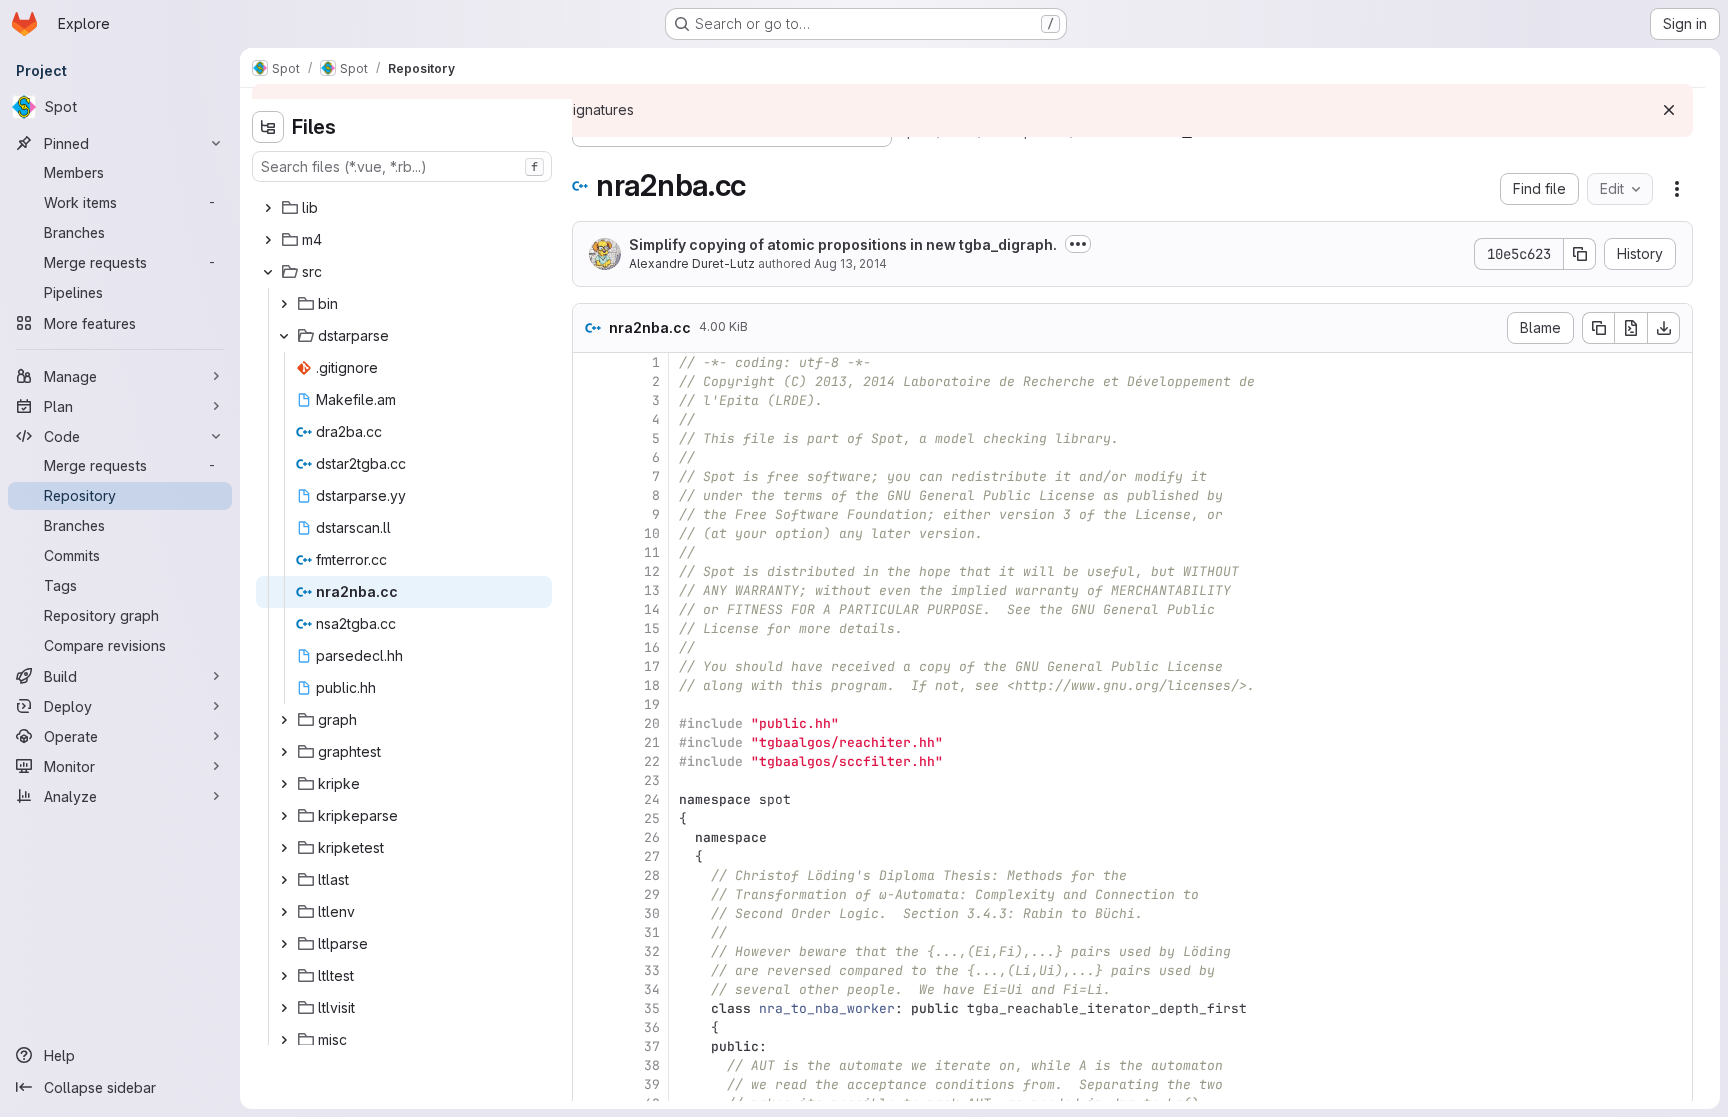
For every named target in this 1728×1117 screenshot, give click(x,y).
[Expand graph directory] (284, 720)
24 (652, 799)
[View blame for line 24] (590, 799)
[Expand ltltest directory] (284, 976)
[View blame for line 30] (590, 913)
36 (652, 1027)
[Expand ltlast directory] (284, 880)
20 (652, 723)
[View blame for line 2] (590, 381)
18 (652, 685)
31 (652, 932)
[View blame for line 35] (590, 1008)
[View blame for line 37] (590, 1046)
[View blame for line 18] (590, 685)
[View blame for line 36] (590, 1027)
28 (652, 875)
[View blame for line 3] (590, 400)
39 (652, 1084)
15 (652, 628)
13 (652, 590)
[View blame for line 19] (590, 704)
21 (652, 742)
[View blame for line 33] (590, 970)
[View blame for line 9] (590, 514)
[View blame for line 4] (590, 419)
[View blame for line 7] (590, 476)
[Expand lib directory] (268, 208)
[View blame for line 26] (590, 837)
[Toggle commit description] (1078, 244)
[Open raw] (1631, 328)
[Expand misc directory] (284, 1040)
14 (652, 609)
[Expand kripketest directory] (284, 848)
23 (652, 780)
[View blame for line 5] (590, 438)
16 (652, 647)
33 (652, 970)
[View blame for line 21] (590, 742)
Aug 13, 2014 (850, 263)
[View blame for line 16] (590, 647)
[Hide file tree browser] (268, 127)
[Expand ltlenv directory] (284, 912)
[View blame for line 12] (590, 571)
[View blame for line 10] (590, 533)
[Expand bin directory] (284, 304)
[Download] (1664, 328)
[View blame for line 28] (590, 875)
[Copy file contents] (1598, 328)
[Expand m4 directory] (268, 240)
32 (652, 951)
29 (652, 894)
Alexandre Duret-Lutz (692, 263)
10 (652, 533)
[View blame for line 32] (590, 951)
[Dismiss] (1669, 110)
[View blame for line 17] (590, 666)
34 (652, 989)
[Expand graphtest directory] (284, 752)
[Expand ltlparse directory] (284, 944)
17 (652, 666)
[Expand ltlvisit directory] (284, 1008)
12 (652, 571)
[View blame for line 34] (590, 989)
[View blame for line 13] (590, 590)
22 (652, 761)
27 (652, 856)
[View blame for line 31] (590, 932)
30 (652, 913)
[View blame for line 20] (590, 723)
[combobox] (402, 166)
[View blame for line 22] (590, 761)
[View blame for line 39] (590, 1084)
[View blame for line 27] (590, 856)
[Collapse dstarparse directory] (284, 336)
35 (652, 1008)
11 (652, 552)
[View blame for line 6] (590, 457)
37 (652, 1046)
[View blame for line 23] (590, 780)
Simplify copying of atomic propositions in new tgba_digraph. (843, 244)
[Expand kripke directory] (284, 784)
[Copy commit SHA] (1580, 254)
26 (652, 837)
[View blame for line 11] (590, 552)
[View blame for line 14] (590, 609)
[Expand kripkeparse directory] (284, 816)
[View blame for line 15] (590, 628)
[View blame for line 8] (590, 495)
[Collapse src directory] (268, 272)
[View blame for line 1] (590, 362)
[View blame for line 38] (590, 1065)
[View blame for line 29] (590, 894)
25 (652, 818)
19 (652, 704)
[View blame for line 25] (590, 818)
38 (652, 1065)
